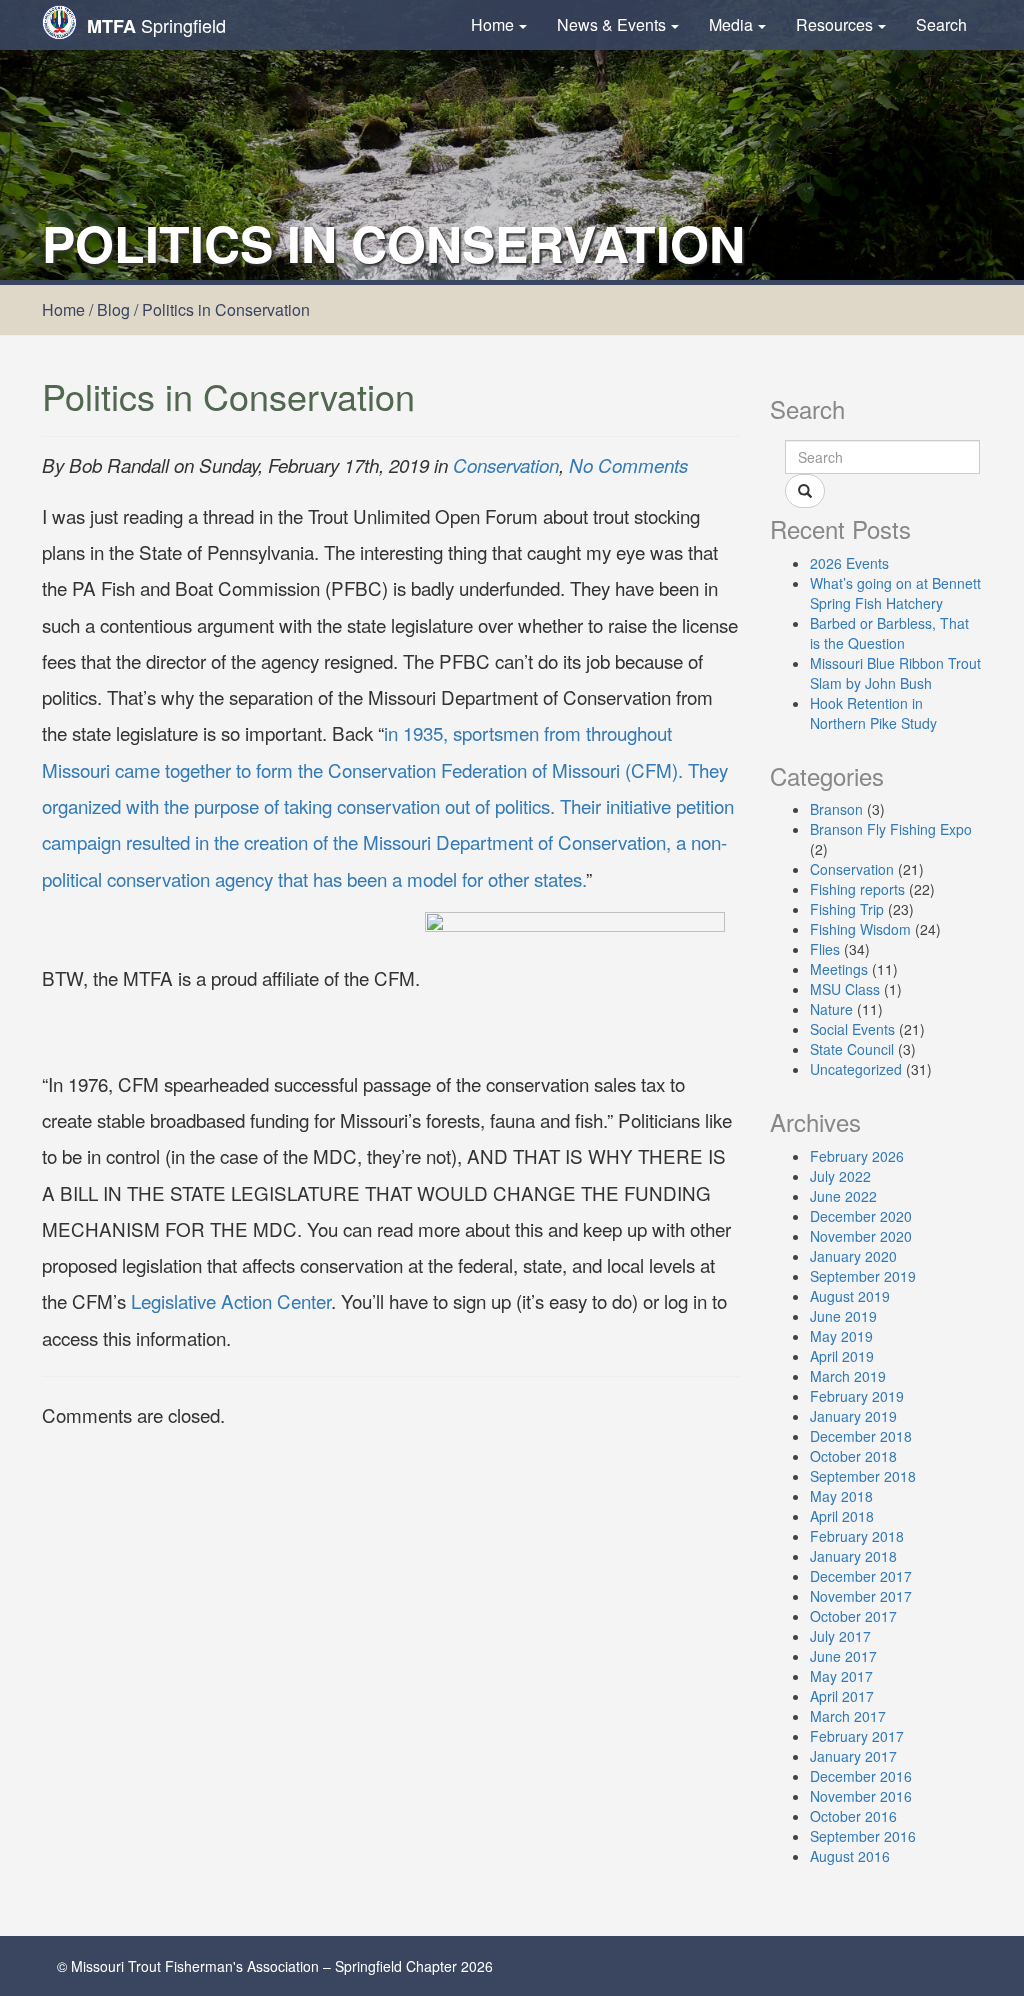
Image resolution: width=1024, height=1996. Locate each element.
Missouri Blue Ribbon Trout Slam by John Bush (895, 673)
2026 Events (849, 563)
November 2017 (861, 1596)
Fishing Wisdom (860, 929)
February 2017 (857, 1736)
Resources (834, 24)
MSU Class (845, 989)
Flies (825, 949)
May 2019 (841, 1336)
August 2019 (850, 1296)
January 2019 (853, 1416)
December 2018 (861, 1436)
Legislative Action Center (231, 1300)
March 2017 (848, 1716)
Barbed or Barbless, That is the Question (889, 633)
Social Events (852, 1029)
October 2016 (853, 1816)
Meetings (839, 969)
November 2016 (861, 1796)
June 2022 (843, 1196)
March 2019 (848, 1376)
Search (941, 24)
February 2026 (857, 1156)
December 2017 (861, 1576)
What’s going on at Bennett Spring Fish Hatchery (895, 593)
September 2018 (863, 1476)
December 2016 (861, 1776)
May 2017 (841, 1676)
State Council (852, 1049)
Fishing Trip (847, 909)
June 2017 (843, 1656)
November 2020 (861, 1236)
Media (731, 24)
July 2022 (840, 1176)
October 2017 (853, 1616)
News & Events (611, 24)
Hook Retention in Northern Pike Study (873, 713)
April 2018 (842, 1516)
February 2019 (857, 1396)
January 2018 (853, 1556)
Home (492, 24)
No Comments (628, 465)
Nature (831, 1009)
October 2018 (853, 1456)
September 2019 (863, 1276)
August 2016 (850, 1856)
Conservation (506, 465)
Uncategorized (856, 1069)
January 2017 (853, 1756)
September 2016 (863, 1836)
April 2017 (842, 1696)
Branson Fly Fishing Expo (891, 829)
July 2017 (840, 1636)
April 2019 (842, 1356)
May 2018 (841, 1496)
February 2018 (857, 1536)
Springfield (156, 25)
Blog (113, 309)
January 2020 (853, 1256)
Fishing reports (857, 889)
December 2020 (861, 1216)
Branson (836, 809)
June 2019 (843, 1316)
